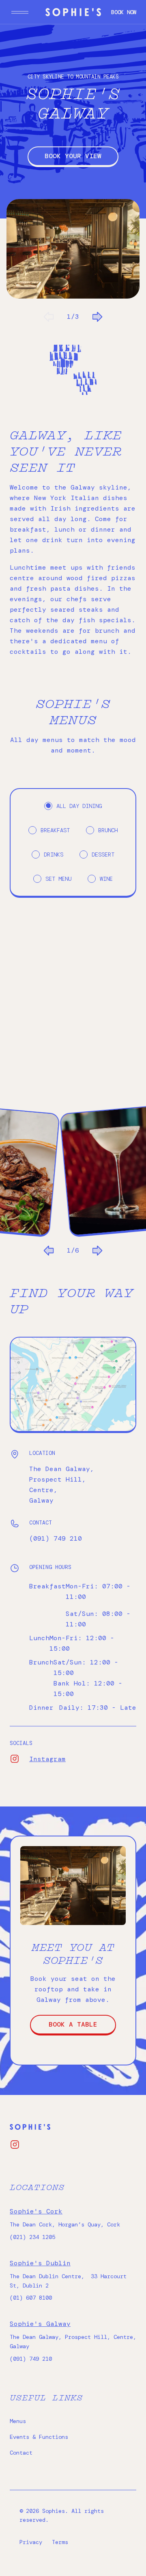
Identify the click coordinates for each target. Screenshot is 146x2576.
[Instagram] (15, 2145)
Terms (60, 2542)
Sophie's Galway (40, 2324)
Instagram (19, 1759)
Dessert (103, 854)
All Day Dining (79, 806)
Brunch (108, 830)
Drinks (54, 854)
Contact (21, 2453)
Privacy (31, 2542)
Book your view (73, 156)
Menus (18, 2421)
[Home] (73, 12)
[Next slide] (97, 317)
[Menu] (20, 12)
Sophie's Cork (36, 2211)
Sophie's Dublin (40, 2263)
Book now (124, 12)
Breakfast (55, 830)
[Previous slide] (49, 317)
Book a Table (73, 2024)
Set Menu (58, 879)
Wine (106, 879)
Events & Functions (39, 2437)
